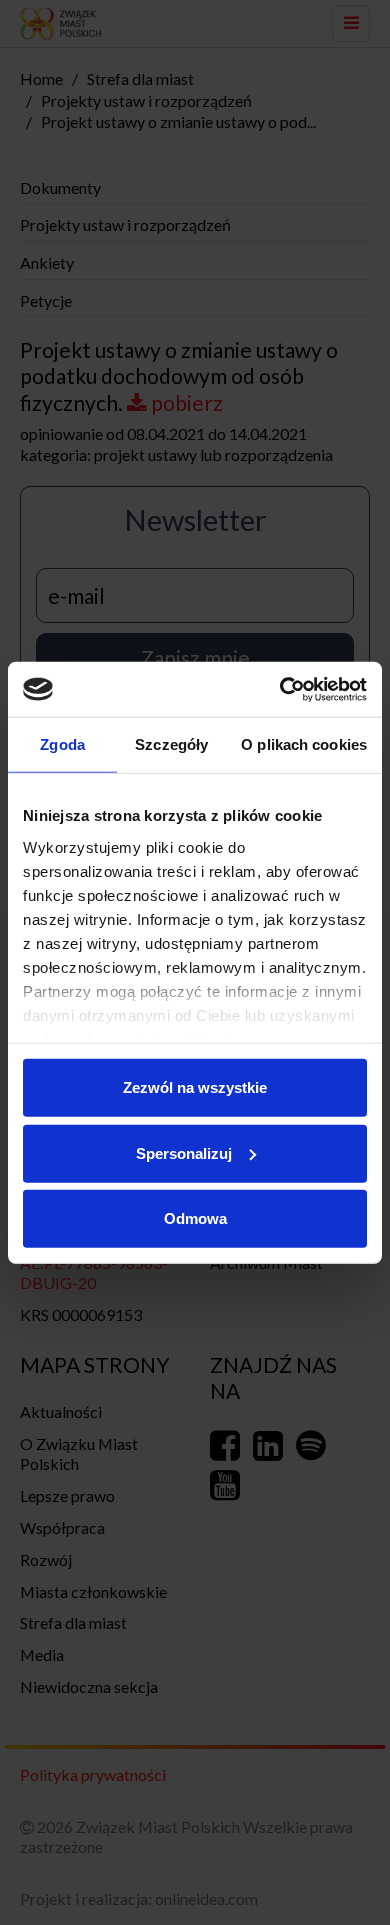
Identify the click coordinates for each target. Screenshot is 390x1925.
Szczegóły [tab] (171, 744)
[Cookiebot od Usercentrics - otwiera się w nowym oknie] (280, 689)
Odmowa (195, 1218)
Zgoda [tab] (62, 744)
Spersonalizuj (184, 1152)
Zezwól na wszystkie (195, 1087)
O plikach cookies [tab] (304, 744)
